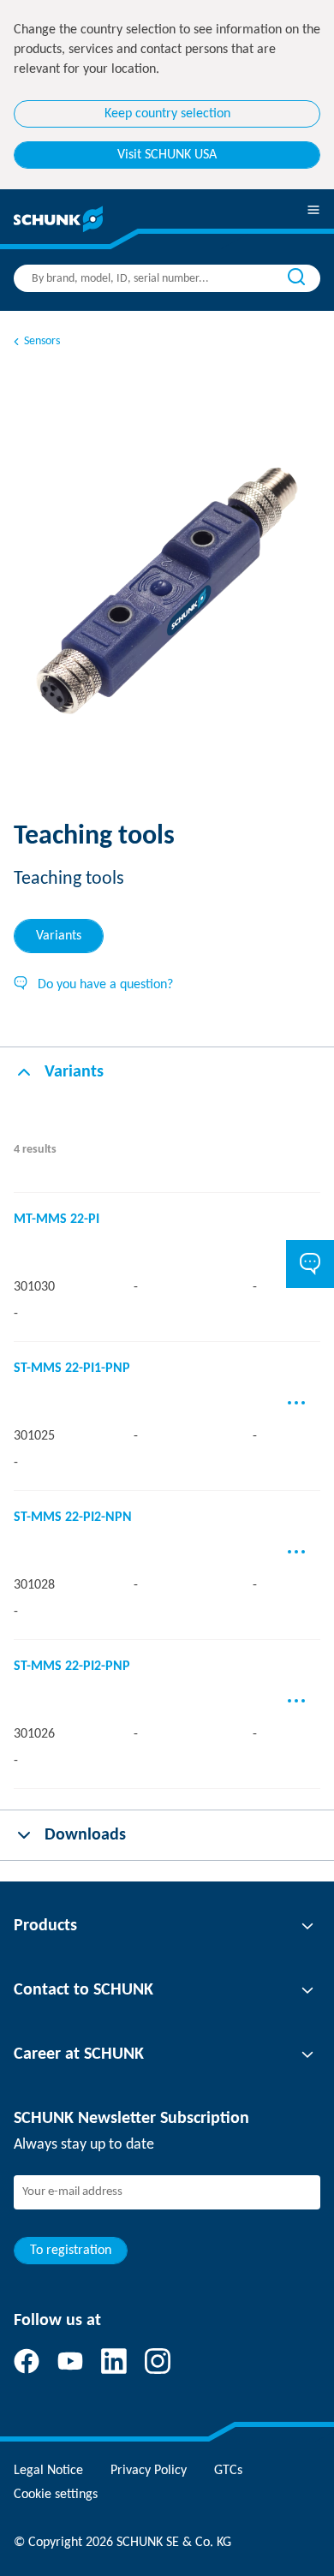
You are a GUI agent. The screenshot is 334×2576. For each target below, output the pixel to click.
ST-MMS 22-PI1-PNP (72, 1368)
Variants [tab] (59, 936)
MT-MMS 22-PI (57, 1219)
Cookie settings (56, 2495)
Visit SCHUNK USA (167, 155)
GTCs (228, 2471)
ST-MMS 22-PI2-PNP (72, 1667)
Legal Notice (48, 2471)
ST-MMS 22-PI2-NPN (73, 1518)
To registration (71, 2251)
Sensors (42, 341)
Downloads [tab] (85, 1835)
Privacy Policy (149, 2471)
